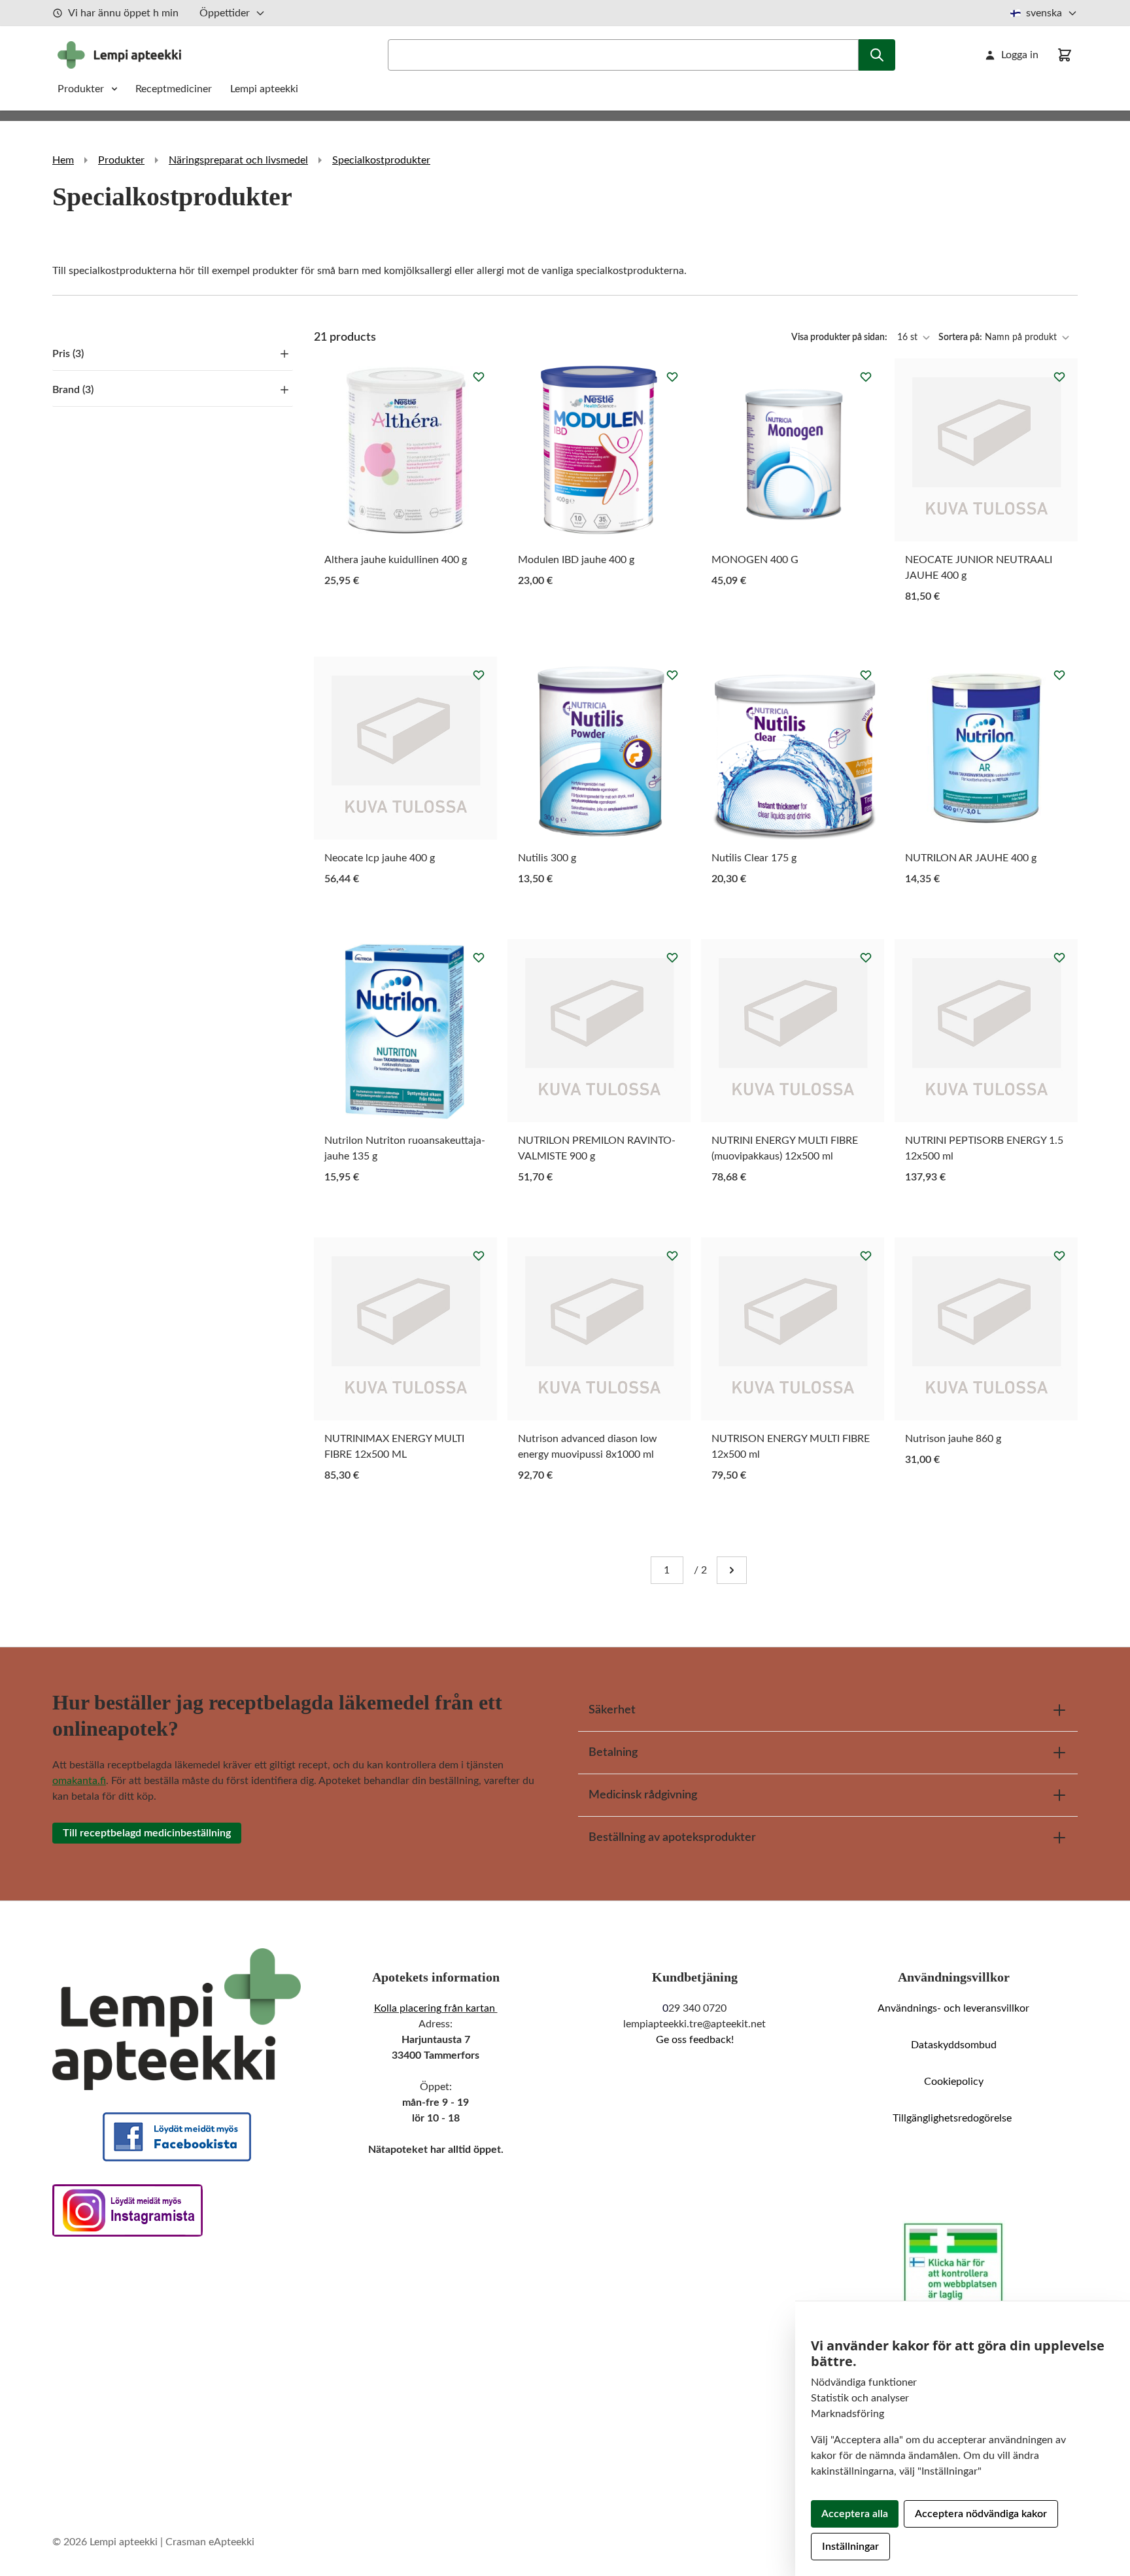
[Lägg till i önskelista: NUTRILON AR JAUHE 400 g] (1059, 675)
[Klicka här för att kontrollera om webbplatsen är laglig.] (953, 2264)
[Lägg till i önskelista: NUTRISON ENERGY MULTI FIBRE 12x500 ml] (866, 1256)
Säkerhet (612, 1710)
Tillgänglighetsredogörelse (953, 2118)
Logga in (1020, 55)
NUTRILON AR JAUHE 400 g (971, 858)
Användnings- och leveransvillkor (953, 2008)
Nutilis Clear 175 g (754, 858)
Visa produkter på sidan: (840, 337)
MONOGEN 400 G (755, 560)
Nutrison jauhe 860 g (953, 1439)
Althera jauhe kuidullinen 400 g (396, 560)
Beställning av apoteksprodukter (672, 1838)
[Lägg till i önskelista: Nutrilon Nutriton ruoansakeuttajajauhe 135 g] (479, 957)
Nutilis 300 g (547, 858)
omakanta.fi (79, 1781)
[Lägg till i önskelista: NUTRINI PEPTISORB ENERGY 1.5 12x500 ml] (1059, 957)
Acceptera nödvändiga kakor (981, 2514)
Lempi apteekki (264, 89)
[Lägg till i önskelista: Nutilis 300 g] (672, 675)
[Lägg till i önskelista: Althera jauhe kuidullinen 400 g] (479, 377)
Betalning (613, 1753)
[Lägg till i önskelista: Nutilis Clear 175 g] (866, 675)
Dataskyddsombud (954, 2045)
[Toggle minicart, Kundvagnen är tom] (1065, 55)
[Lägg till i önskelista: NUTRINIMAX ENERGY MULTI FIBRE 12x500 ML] (479, 1256)
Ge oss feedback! (695, 2040)
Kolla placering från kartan (436, 2008)
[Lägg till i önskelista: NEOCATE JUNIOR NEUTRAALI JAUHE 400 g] (1059, 377)
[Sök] (877, 55)
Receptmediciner (175, 89)
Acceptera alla (855, 2514)
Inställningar (850, 2547)
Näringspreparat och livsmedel (238, 160)
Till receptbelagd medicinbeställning (147, 1833)
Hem (63, 160)
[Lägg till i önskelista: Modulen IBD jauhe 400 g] (672, 377)
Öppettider (225, 13)
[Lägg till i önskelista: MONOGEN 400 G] (866, 377)
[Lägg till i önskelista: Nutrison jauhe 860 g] (1059, 1256)
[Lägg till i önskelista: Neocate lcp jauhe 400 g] (479, 675)
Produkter (81, 89)
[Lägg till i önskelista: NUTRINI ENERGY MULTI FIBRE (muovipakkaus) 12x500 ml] (866, 957)
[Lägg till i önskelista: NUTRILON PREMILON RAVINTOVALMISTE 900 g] (672, 957)
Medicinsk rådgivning (643, 1795)
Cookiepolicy (954, 2082)
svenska (1044, 13)
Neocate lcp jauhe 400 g (380, 858)
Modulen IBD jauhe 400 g (576, 560)
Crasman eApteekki (210, 2542)
